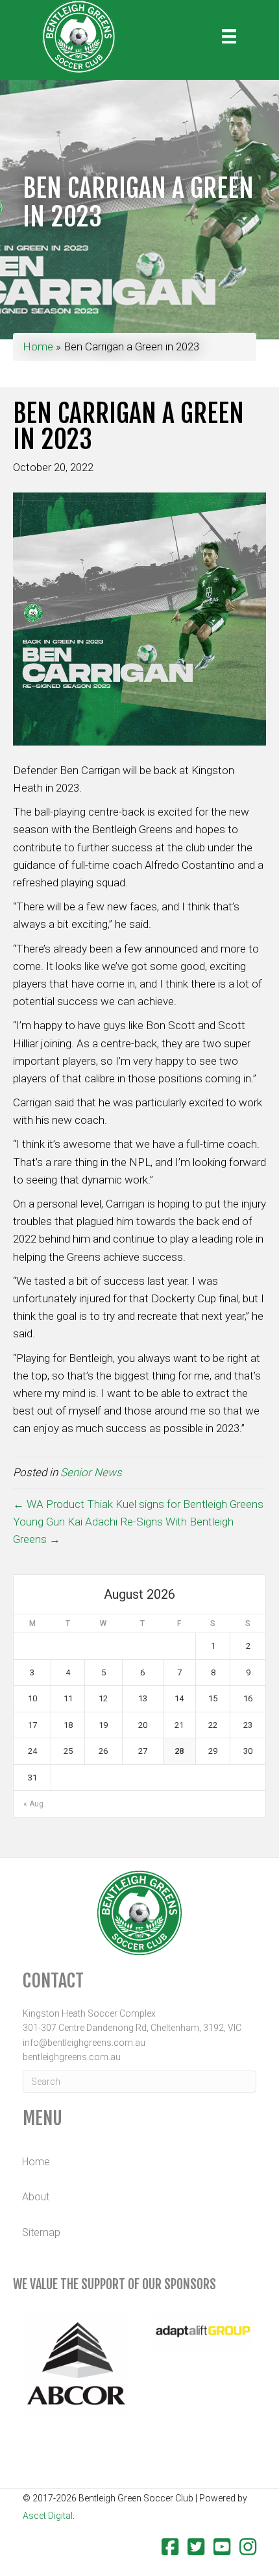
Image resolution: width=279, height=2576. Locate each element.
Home (38, 346)
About (36, 2197)
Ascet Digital (48, 2516)
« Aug (33, 1804)
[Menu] (229, 36)
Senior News (91, 1472)
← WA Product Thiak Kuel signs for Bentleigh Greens (138, 1504)
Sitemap (41, 2232)
